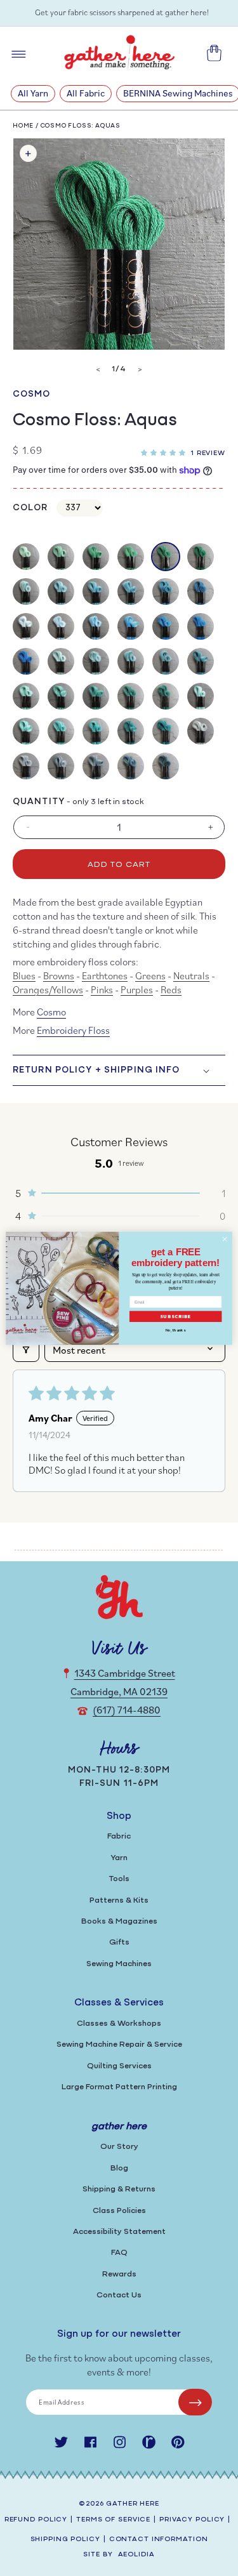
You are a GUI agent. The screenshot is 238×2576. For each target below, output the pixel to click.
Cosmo (32, 394)
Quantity (39, 802)
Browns (59, 975)
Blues (24, 975)
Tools (119, 1879)
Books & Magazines (119, 1921)
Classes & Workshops (119, 2024)
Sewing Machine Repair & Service (119, 2044)
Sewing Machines (119, 1964)
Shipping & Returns (119, 2189)
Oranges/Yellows (48, 989)
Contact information (159, 2540)
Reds (171, 989)
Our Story (119, 2147)
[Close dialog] (225, 1239)
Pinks (102, 989)
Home (23, 126)
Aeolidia (136, 2555)
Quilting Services (119, 2066)
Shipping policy (65, 2540)
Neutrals (191, 975)
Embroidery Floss (73, 1030)
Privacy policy (192, 2520)
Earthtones (105, 975)
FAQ (119, 2253)
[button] (166, 451)
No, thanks (175, 1330)
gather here (133, 2504)
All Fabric (86, 93)
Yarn (119, 1858)
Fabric (119, 1836)
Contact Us (119, 2295)
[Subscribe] (195, 2402)
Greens (150, 975)
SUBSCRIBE (176, 1316)
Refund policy (36, 2520)
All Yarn (33, 93)
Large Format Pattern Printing (119, 2087)
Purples (137, 989)
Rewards (119, 2274)
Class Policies (119, 2211)
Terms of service (113, 2520)
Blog (119, 2168)
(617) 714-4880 (127, 1710)
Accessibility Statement (119, 2232)
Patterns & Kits (119, 1900)
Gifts (119, 1942)
